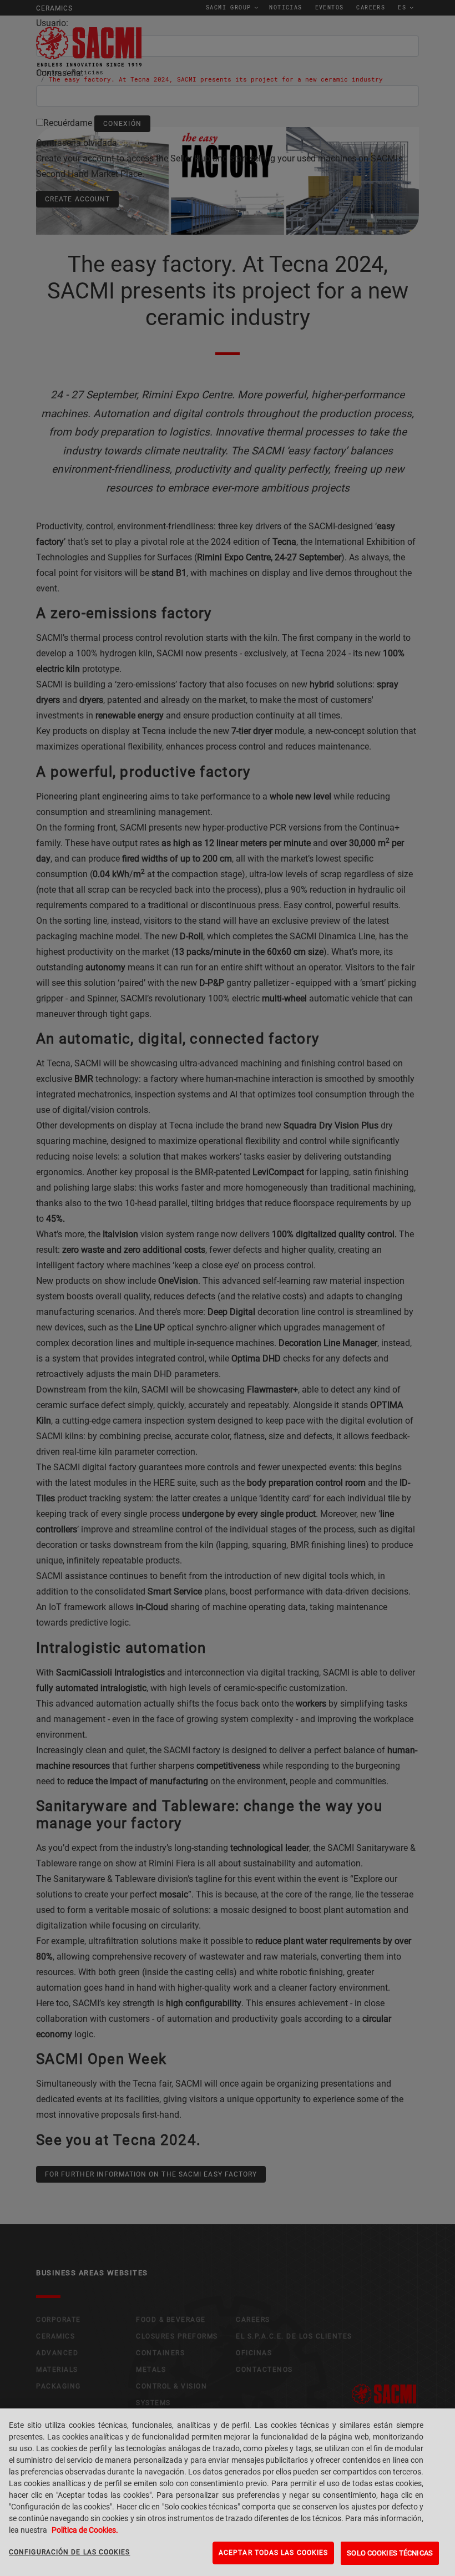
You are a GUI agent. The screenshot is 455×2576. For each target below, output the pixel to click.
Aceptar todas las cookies (273, 2553)
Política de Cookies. (85, 2530)
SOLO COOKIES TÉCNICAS (390, 2553)
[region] (228, 2492)
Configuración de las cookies (70, 2552)
